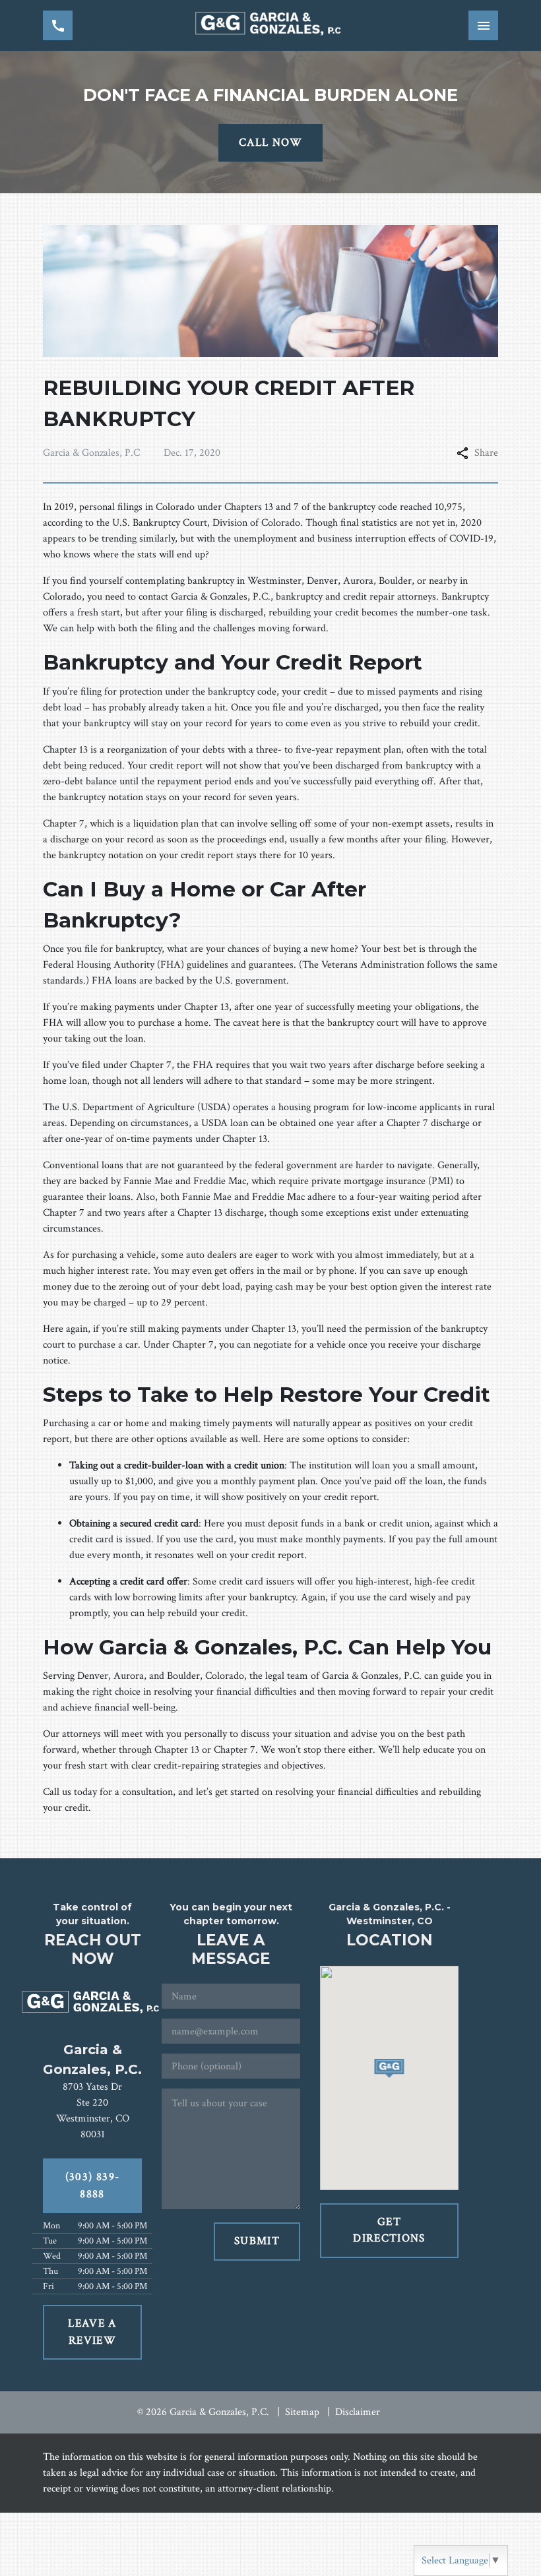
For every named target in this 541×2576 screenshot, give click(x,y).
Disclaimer (358, 2412)
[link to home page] (270, 25)
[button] (390, 2068)
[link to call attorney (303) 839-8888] (58, 25)
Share (486, 453)
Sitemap (302, 2412)
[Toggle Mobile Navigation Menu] (483, 25)
